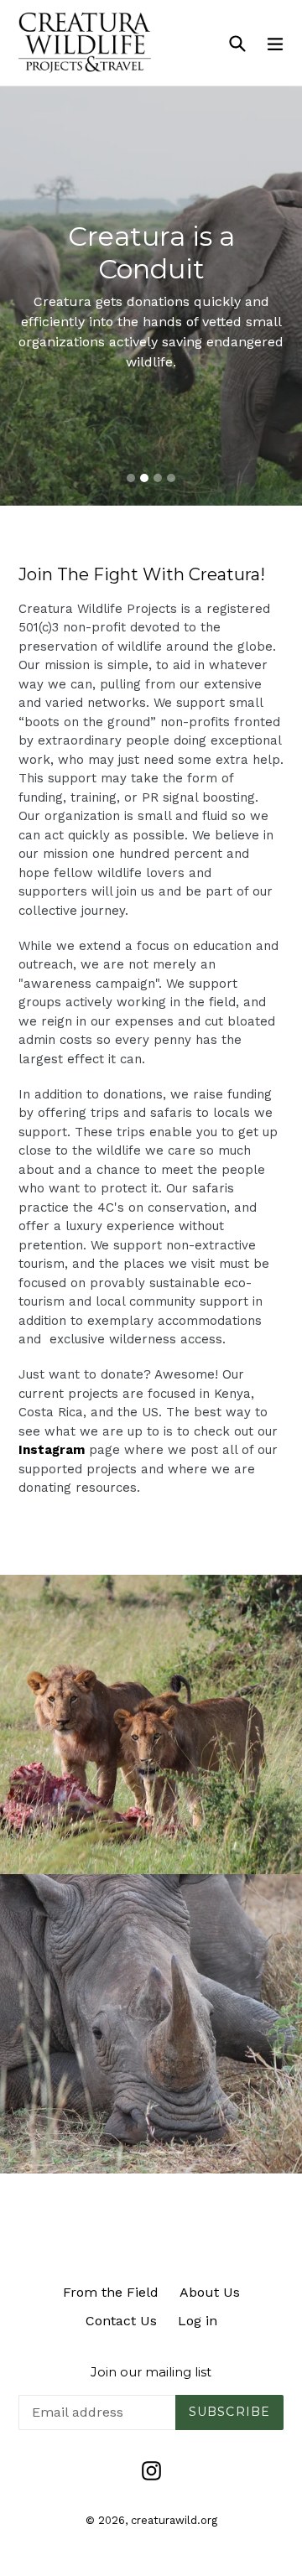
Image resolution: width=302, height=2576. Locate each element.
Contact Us (121, 2321)
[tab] (131, 478)
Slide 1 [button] (131, 478)
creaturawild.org (174, 2520)
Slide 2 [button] (144, 478)
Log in (198, 2321)
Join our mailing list (151, 2372)
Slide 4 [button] (171, 478)
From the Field (111, 2292)
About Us (210, 2292)
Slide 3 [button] (158, 478)
